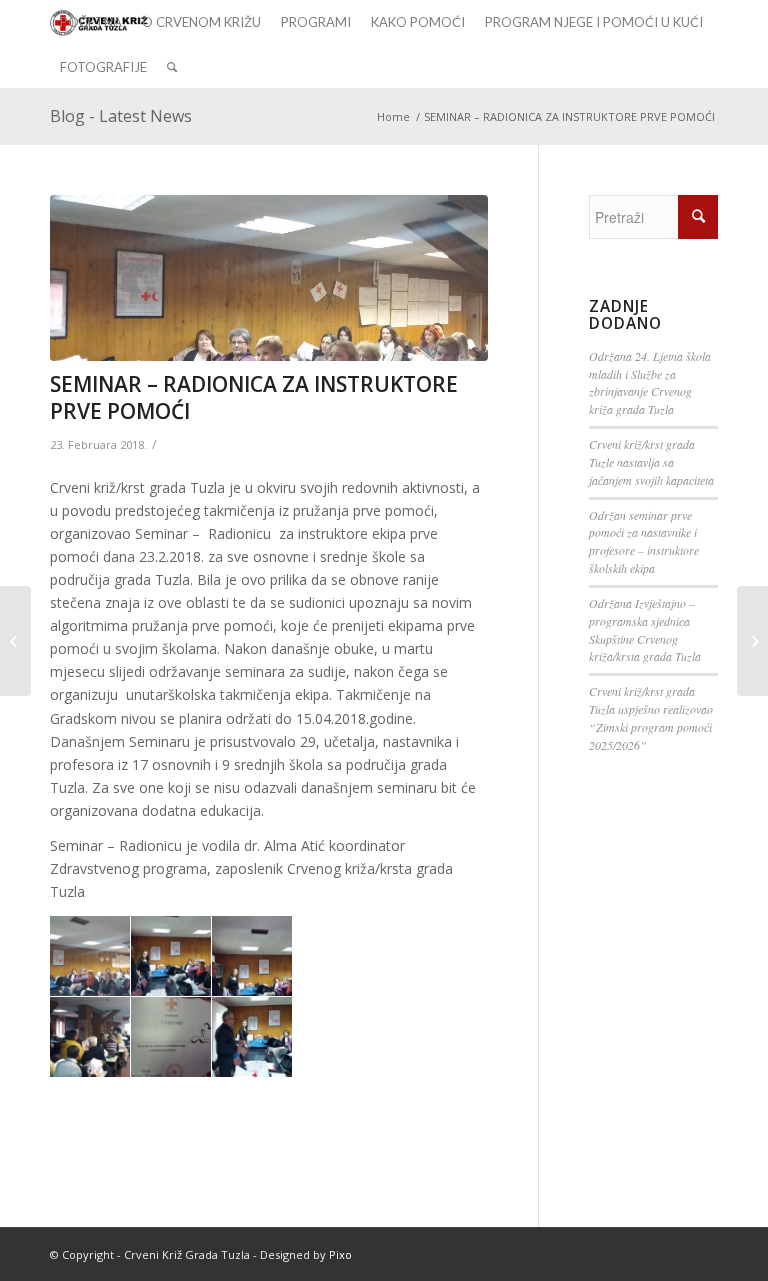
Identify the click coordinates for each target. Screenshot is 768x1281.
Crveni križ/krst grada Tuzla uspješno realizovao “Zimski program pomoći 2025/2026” (651, 718)
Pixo (340, 1254)
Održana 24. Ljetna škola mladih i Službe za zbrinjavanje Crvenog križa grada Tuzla (650, 383)
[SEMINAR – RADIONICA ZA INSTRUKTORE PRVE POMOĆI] (269, 278)
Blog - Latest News (121, 116)
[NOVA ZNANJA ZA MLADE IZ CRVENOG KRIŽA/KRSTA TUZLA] (15, 641)
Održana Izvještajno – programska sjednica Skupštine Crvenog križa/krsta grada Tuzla (645, 630)
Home (393, 116)
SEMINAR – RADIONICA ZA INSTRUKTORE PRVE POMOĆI (254, 397)
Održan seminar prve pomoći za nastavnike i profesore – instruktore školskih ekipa (644, 542)
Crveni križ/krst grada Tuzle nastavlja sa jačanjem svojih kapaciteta (651, 462)
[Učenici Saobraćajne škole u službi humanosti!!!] (752, 641)
